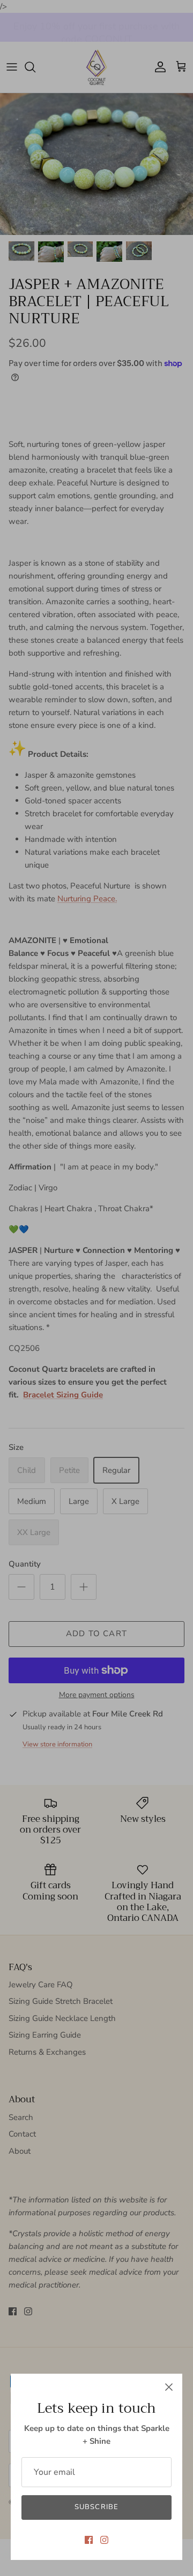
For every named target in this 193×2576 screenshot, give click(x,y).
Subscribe (96, 2507)
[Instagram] (104, 2540)
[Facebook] (89, 2540)
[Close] (169, 2387)
